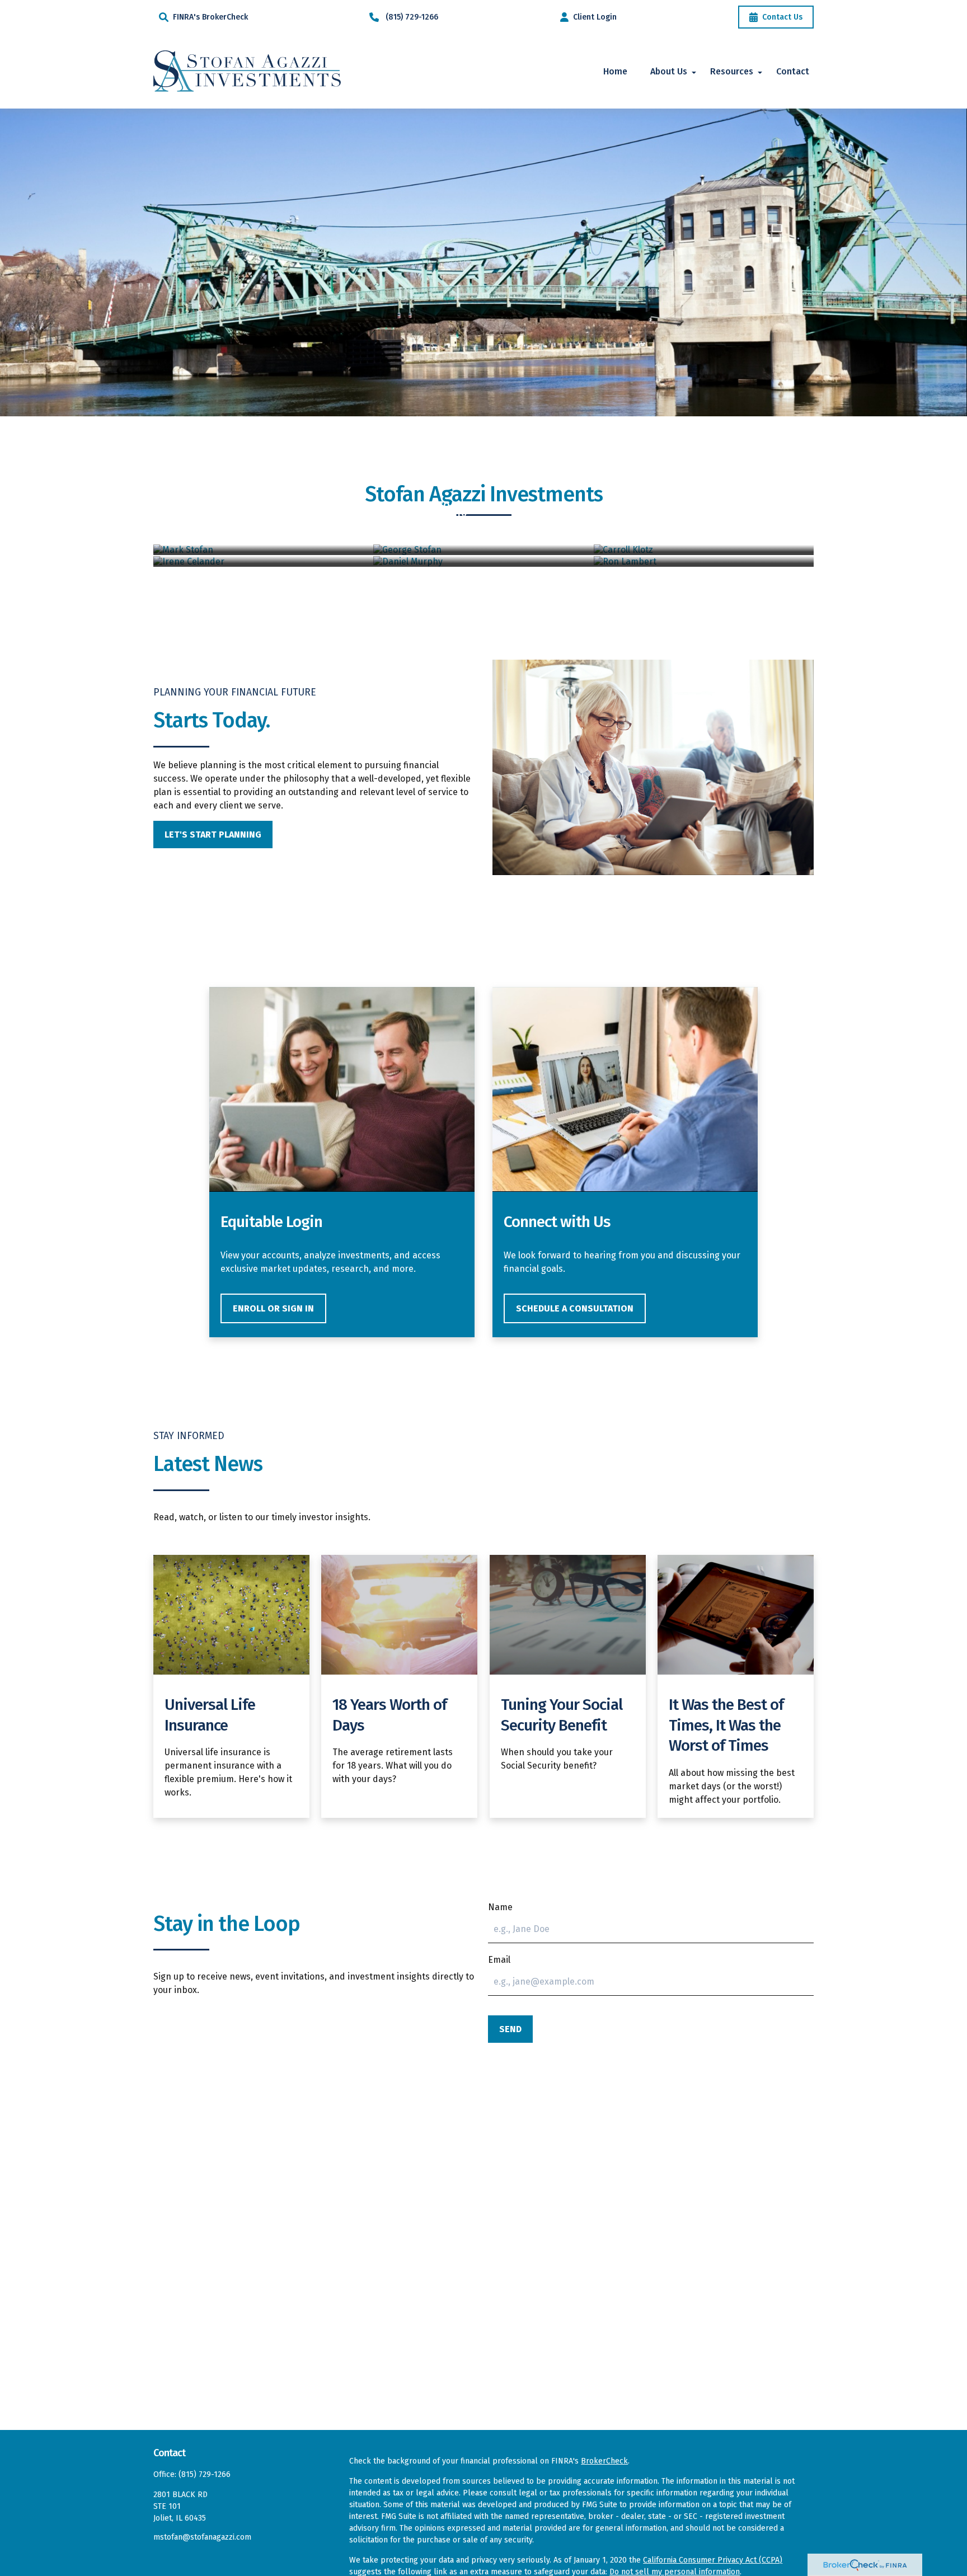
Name (500, 1907)
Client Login (595, 17)
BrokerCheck (604, 2461)
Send (510, 2029)
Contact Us (782, 17)
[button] (615, 71)
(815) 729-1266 (412, 17)
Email (499, 1960)
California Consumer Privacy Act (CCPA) (713, 2560)
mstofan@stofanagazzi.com (202, 2537)
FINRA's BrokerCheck (210, 17)
